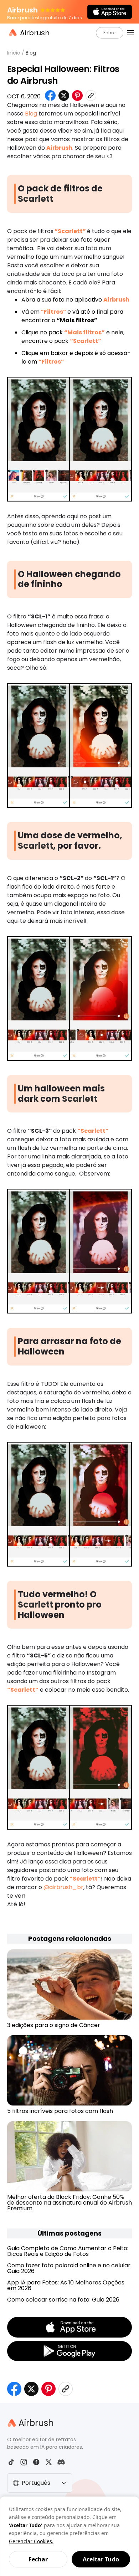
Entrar (110, 33)
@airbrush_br (63, 1887)
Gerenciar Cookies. (31, 2541)
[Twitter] (49, 2462)
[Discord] (61, 2462)
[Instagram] (24, 2462)
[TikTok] (11, 2462)
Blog (31, 53)
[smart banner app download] (110, 12)
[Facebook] (36, 2462)
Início (14, 53)
